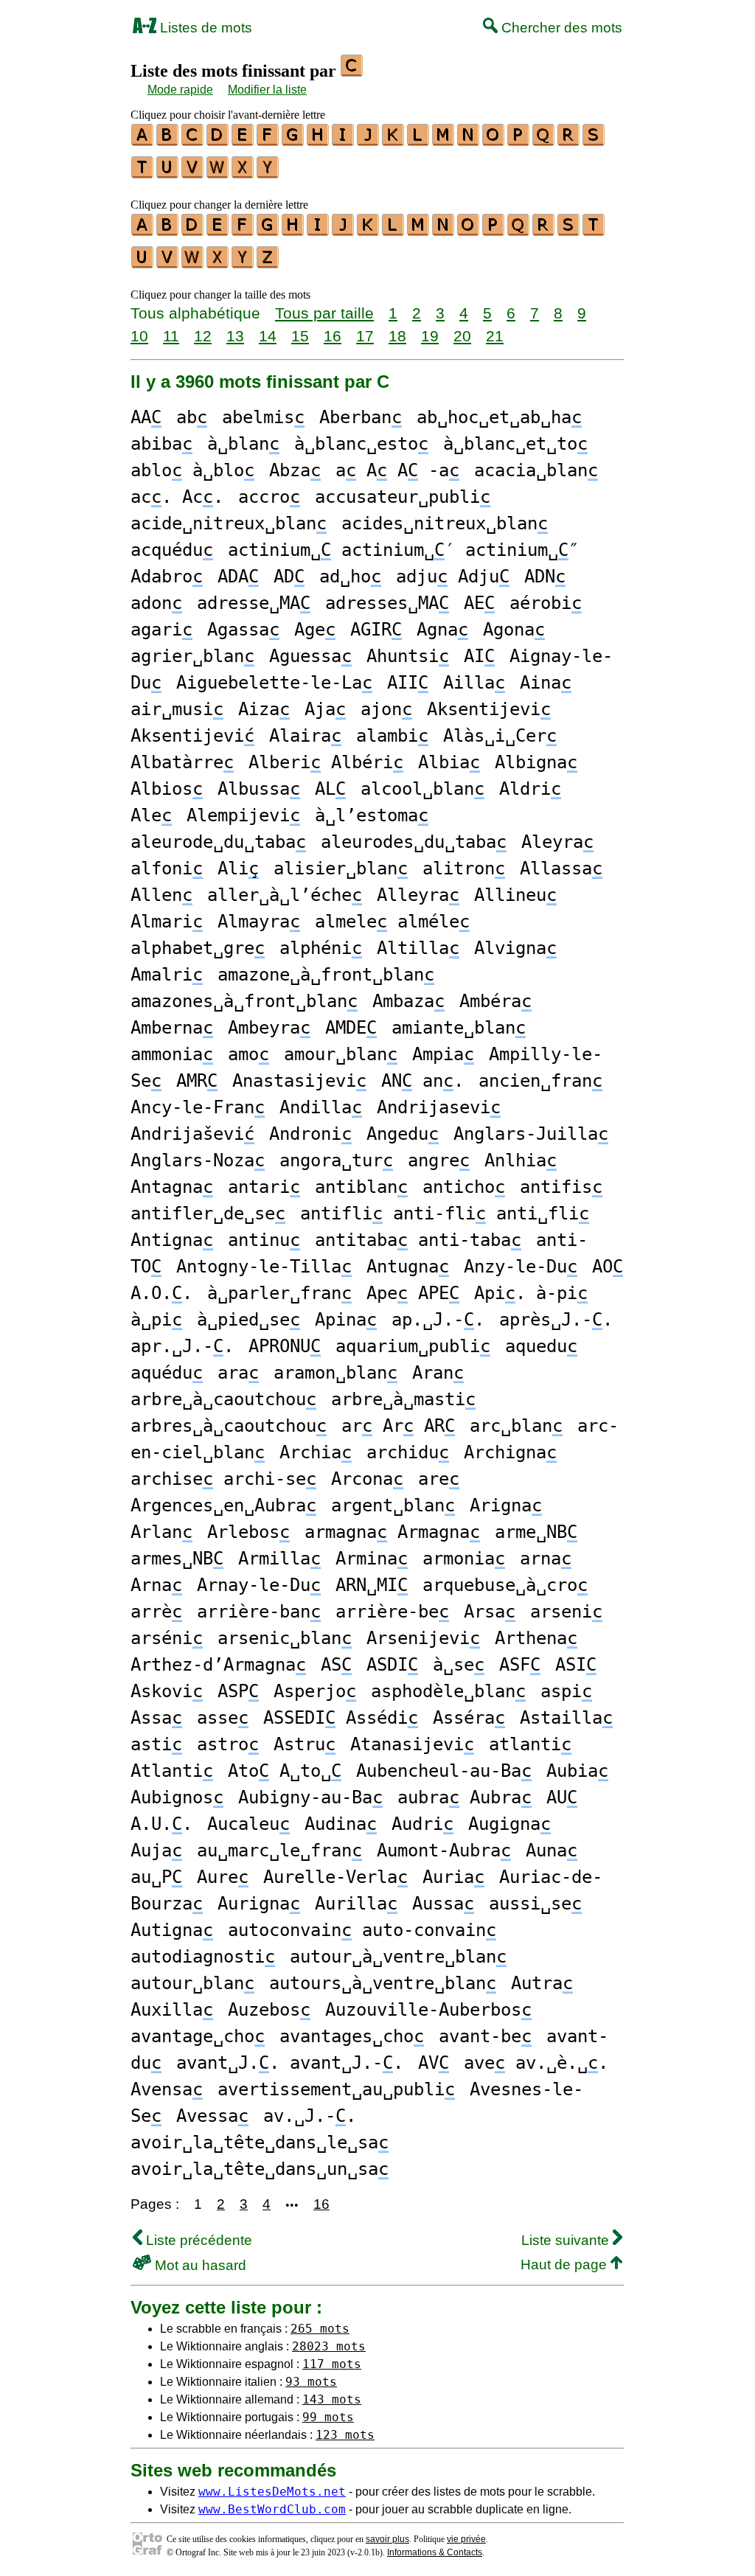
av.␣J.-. (310, 2116)
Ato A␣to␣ (285, 1771)
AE (479, 603)
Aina (546, 683)
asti (156, 1744)
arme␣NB (536, 1532)
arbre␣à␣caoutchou (223, 1399)
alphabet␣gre (198, 948)
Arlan (161, 1532)
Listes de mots (204, 28)
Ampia (443, 1054)
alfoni (167, 868)
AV (434, 2063)
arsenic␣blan (285, 1638)
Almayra (259, 922)
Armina (372, 1559)
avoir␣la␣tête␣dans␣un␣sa (260, 2169)
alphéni (321, 948)
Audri (422, 1824)
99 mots (328, 2417)
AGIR (376, 630)
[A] (143, 141)
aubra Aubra (465, 1797)
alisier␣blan (341, 868)
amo (248, 1054)
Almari (167, 922)
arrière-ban (259, 1612)
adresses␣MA (387, 603)
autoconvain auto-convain (362, 1930)
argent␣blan (393, 1505)
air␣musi (177, 709)
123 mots (345, 2435)
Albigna (536, 762)
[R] (569, 141)
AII (408, 683)
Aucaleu (248, 1824)
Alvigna (515, 948)
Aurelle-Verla (335, 1877)
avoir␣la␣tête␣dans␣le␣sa (260, 2142)
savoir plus (387, 2539)
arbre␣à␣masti (403, 1399)
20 (462, 336)
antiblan (361, 1187)
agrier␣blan (192, 656)
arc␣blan (516, 1426)
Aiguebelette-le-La (274, 683)
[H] (319, 141)
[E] (243, 141)
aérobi (546, 603)
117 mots (332, 2364)
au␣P (156, 1877)
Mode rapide (180, 90)
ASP (238, 1691)
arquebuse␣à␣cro (505, 1585)
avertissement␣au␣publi (336, 2089)
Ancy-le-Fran (198, 1107)
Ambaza (408, 1001)
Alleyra (418, 895)
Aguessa (310, 656)
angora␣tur (336, 1160)
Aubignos (177, 1797)
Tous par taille (324, 313)
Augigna (509, 1824)
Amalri (167, 975)
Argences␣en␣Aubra (223, 1505)
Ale (151, 815)
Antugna (408, 1267)
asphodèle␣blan (448, 1691)
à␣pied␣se (248, 1320)
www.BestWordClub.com (272, 2509)
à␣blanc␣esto (361, 444)
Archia (316, 1452)
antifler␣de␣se (208, 1214)
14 (268, 336)
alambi (392, 736)
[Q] (544, 141)
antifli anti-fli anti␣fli (445, 1214)
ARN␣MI (372, 1585)
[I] (344, 141)
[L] (419, 141)
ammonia (172, 1054)
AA (146, 417)
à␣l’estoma (372, 815)
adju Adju (453, 577)
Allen (161, 895)
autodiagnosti (203, 1957)
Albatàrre (182, 762)
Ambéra (495, 1001)
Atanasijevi (412, 1744)
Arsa (490, 1612)
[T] (143, 173)
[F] (268, 141)
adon (156, 603)
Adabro (167, 577)
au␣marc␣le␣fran (279, 1851)
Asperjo (315, 1691)
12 (203, 336)
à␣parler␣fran (279, 1293)
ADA (238, 577)
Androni (310, 1134)
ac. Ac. (177, 497)
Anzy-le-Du (521, 1267)
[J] (369, 141)
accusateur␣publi (403, 497)
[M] (444, 141)
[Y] (268, 173)
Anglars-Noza (198, 1160)
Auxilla (172, 2010)
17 (365, 336)
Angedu (403, 1134)
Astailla (566, 1718)
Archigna (510, 1452)
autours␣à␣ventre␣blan (383, 1983)
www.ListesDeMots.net (272, 2492)
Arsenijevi (423, 1638)
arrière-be (392, 1612)
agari (161, 630)
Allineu (515, 895)
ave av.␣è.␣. (536, 2063)
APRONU (285, 1346)
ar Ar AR (398, 1426)
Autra (542, 1983)
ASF (520, 1665)
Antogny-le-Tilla (264, 1267)
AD (289, 577)
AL (330, 789)
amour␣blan (341, 1054)
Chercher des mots (560, 28)
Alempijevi (243, 815)
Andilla (321, 1107)
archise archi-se (223, 1479)
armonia (464, 1559)
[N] (469, 141)
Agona (514, 630)
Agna (442, 630)
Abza (295, 470)
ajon (386, 709)
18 (397, 336)
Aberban (361, 417)
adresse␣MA (254, 603)
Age (315, 630)
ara (238, 1373)
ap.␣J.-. (438, 1320)
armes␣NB (177, 1559)
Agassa (243, 630)
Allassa (561, 868)
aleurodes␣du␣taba (414, 842)
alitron (464, 868)
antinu (264, 1240)
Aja (325, 709)
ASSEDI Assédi (341, 1718)
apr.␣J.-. (182, 1346)
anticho (464, 1187)
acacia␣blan (536, 470)
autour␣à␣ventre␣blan (398, 1957)
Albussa (259, 789)
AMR (197, 1081)
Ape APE (413, 1293)
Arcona (367, 1479)
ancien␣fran (540, 1081)
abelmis (263, 417)
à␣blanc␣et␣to (515, 444)
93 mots (311, 2382)
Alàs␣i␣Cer (500, 736)
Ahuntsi (408, 656)
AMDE (351, 1028)
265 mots (320, 2329)
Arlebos (248, 1532)
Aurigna (259, 1904)
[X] (243, 173)
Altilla (418, 948)
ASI (576, 1665)
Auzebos (269, 2010)
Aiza (264, 709)
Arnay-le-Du (259, 1585)
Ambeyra (269, 1028)
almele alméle (392, 922)
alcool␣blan (422, 789)
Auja (156, 1851)
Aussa (443, 1904)
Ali (238, 868)
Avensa (167, 2089)
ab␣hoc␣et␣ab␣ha (499, 417)
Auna (552, 1851)
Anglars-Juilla (531, 1134)
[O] (494, 141)
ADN (545, 577)
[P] (519, 141)
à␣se (459, 1665)
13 (235, 336)
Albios (167, 789)
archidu (408, 1452)
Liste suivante (567, 2240)
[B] (168, 141)
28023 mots (329, 2346)
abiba (161, 444)
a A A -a (397, 470)
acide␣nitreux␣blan (229, 523)
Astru (305, 1744)
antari (264, 1187)
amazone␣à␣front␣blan (326, 975)
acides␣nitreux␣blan (445, 523)
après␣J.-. (556, 1320)
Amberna (172, 1028)
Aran (438, 1373)
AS (336, 1665)
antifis (561, 1187)
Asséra (469, 1718)
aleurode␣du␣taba (218, 842)
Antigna (172, 1240)
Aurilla (356, 1904)
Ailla (474, 683)
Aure (223, 1877)
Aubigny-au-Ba (310, 1797)
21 (495, 336)
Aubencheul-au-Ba (444, 1771)
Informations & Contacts (435, 2552)
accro (269, 497)
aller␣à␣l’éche (285, 895)
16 (333, 336)
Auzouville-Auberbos (428, 2010)
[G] (293, 141)
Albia (449, 762)
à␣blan (243, 444)
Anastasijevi (299, 1081)
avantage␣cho (198, 2036)
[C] (193, 141)
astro (228, 1744)
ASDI (392, 1665)
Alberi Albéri (326, 762)
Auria (453, 1877)
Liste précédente (197, 2240)
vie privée (466, 2539)
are (439, 1479)
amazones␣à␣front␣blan (244, 1001)
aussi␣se (535, 1904)
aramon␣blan (335, 1373)
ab (192, 417)
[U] (168, 173)
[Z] (268, 263)
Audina (341, 1824)
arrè (156, 1612)
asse (223, 1718)
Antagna (172, 1187)
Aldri (530, 789)
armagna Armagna (392, 1532)
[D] (218, 141)
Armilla (279, 1559)
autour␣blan (192, 1983)
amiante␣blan (459, 1028)
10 (139, 336)
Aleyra (557, 842)
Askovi (167, 1691)
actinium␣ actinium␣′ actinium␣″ (403, 550)
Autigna (172, 1930)
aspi (566, 1691)
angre (439, 1160)
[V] (193, 173)
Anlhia (521, 1160)
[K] (394, 141)
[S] (594, 141)
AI (479, 656)
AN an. (422, 1081)
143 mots (332, 2399)
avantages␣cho (352, 2036)
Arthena (536, 1638)
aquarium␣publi (413, 1346)
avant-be (485, 2036)
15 (300, 336)
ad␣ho (350, 577)
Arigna (506, 1505)
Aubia (577, 1771)
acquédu (172, 550)
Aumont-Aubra (444, 1851)
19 (430, 336)
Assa (156, 1718)
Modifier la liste (267, 90)
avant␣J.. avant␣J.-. (290, 2063)
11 (171, 336)
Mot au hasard (199, 2265)
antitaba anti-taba (418, 1240)
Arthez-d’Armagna (218, 1665)
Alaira (305, 736)
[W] (218, 173)
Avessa (212, 2116)
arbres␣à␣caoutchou (229, 1426)
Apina (346, 1320)
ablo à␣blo (192, 470)
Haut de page (566, 2265)
